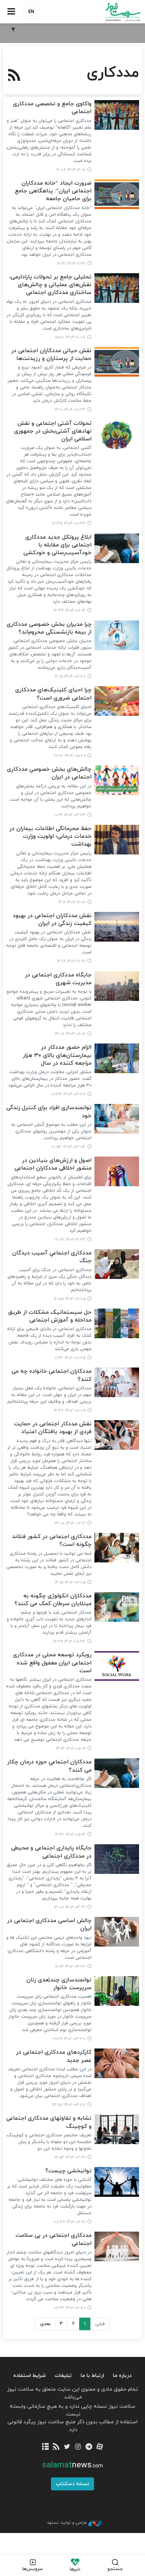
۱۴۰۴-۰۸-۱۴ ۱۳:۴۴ (70, 611)
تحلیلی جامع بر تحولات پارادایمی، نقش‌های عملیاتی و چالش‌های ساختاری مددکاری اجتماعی (50, 285)
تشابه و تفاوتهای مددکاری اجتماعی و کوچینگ (49, 2122)
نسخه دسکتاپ (72, 2484)
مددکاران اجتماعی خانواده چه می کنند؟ (51, 1375)
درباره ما (122, 2376)
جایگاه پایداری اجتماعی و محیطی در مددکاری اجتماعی (51, 1852)
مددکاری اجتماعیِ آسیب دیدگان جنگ (52, 1257)
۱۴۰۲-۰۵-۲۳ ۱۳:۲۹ (69, 1641)
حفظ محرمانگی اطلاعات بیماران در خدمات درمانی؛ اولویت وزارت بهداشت (50, 837)
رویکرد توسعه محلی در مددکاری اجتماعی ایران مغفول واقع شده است (52, 1663)
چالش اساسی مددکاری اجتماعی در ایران (49, 1925)
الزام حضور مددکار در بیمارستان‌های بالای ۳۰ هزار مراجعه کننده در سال (57, 1055)
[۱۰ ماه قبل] (117, 635)
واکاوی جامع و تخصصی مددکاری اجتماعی (52, 108)
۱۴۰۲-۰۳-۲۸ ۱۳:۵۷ (69, 2105)
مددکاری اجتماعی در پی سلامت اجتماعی (54, 2239)
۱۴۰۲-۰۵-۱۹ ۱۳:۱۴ (71, 1749)
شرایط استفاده (30, 2376)
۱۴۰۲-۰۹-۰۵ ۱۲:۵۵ (70, 1299)
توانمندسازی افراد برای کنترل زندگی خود (49, 1112)
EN (31, 12)
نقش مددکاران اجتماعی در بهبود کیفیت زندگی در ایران (52, 920)
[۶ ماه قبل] (117, 115)
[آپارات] (99, 2447)
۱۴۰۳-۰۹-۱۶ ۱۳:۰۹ (70, 1034)
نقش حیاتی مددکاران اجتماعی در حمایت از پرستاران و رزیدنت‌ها (51, 355)
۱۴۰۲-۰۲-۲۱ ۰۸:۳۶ (70, 2222)
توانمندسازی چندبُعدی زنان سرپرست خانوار (59, 1984)
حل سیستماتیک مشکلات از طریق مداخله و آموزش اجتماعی (50, 1316)
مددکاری (113, 73)
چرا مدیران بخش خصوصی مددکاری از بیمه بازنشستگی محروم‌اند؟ (49, 628)
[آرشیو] (45, 2447)
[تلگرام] (89, 2447)
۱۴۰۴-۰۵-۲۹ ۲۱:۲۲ (70, 756)
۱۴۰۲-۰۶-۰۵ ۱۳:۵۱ (70, 1583)
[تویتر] (67, 2447)
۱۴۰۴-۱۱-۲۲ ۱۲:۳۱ (71, 264)
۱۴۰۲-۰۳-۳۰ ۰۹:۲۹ (69, 2039)
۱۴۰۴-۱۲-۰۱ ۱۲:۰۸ (71, 170)
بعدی (45, 2324)
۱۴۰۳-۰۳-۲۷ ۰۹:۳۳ (68, 1094)
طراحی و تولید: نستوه (67, 2523)
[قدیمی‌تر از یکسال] (117, 701)
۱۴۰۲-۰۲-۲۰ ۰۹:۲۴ (70, 2308)
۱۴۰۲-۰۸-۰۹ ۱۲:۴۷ (70, 1411)
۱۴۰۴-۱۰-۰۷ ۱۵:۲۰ (70, 337)
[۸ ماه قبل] (117, 288)
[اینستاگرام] (78, 2447)
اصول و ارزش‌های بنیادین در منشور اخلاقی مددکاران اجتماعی (53, 1164)
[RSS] (14, 76)
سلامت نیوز (109, 12)
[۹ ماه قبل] (117, 362)
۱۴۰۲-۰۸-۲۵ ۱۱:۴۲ (70, 1358)
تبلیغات (63, 2376)
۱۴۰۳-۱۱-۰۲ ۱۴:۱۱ (72, 902)
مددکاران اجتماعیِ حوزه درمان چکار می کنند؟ (49, 1766)
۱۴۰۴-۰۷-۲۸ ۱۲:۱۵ (70, 677)
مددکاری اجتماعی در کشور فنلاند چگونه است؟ (52, 1541)
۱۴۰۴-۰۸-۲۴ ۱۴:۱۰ (70, 410)
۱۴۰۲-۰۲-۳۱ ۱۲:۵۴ (70, 2157)
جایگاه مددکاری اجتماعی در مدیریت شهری (58, 979)
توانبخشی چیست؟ (68, 2171)
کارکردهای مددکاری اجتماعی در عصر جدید (54, 2056)
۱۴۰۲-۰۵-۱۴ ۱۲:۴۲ (70, 1835)
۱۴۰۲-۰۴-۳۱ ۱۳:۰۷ (70, 1907)
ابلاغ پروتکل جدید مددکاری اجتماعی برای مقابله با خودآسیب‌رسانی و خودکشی (57, 545)
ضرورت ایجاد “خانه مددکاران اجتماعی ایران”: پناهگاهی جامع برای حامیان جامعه (53, 191)
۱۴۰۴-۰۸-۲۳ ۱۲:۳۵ (69, 523)
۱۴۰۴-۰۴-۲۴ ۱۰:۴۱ (70, 815)
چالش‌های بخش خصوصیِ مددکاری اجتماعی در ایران (49, 773)
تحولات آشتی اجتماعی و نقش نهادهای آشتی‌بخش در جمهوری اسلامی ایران (53, 431)
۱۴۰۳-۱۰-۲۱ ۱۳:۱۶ (71, 961)
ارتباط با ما (92, 2376)
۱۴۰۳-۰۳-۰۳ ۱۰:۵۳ (69, 1147)
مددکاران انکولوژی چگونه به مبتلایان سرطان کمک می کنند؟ (53, 1600)
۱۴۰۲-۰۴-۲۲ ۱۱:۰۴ (70, 1967)
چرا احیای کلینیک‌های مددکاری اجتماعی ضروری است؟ (53, 694)
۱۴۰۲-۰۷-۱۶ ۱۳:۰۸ (70, 1523)
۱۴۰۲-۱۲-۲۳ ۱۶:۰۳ (70, 1240)
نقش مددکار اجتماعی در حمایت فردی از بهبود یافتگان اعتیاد (53, 1428)
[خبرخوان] (56, 2447)
